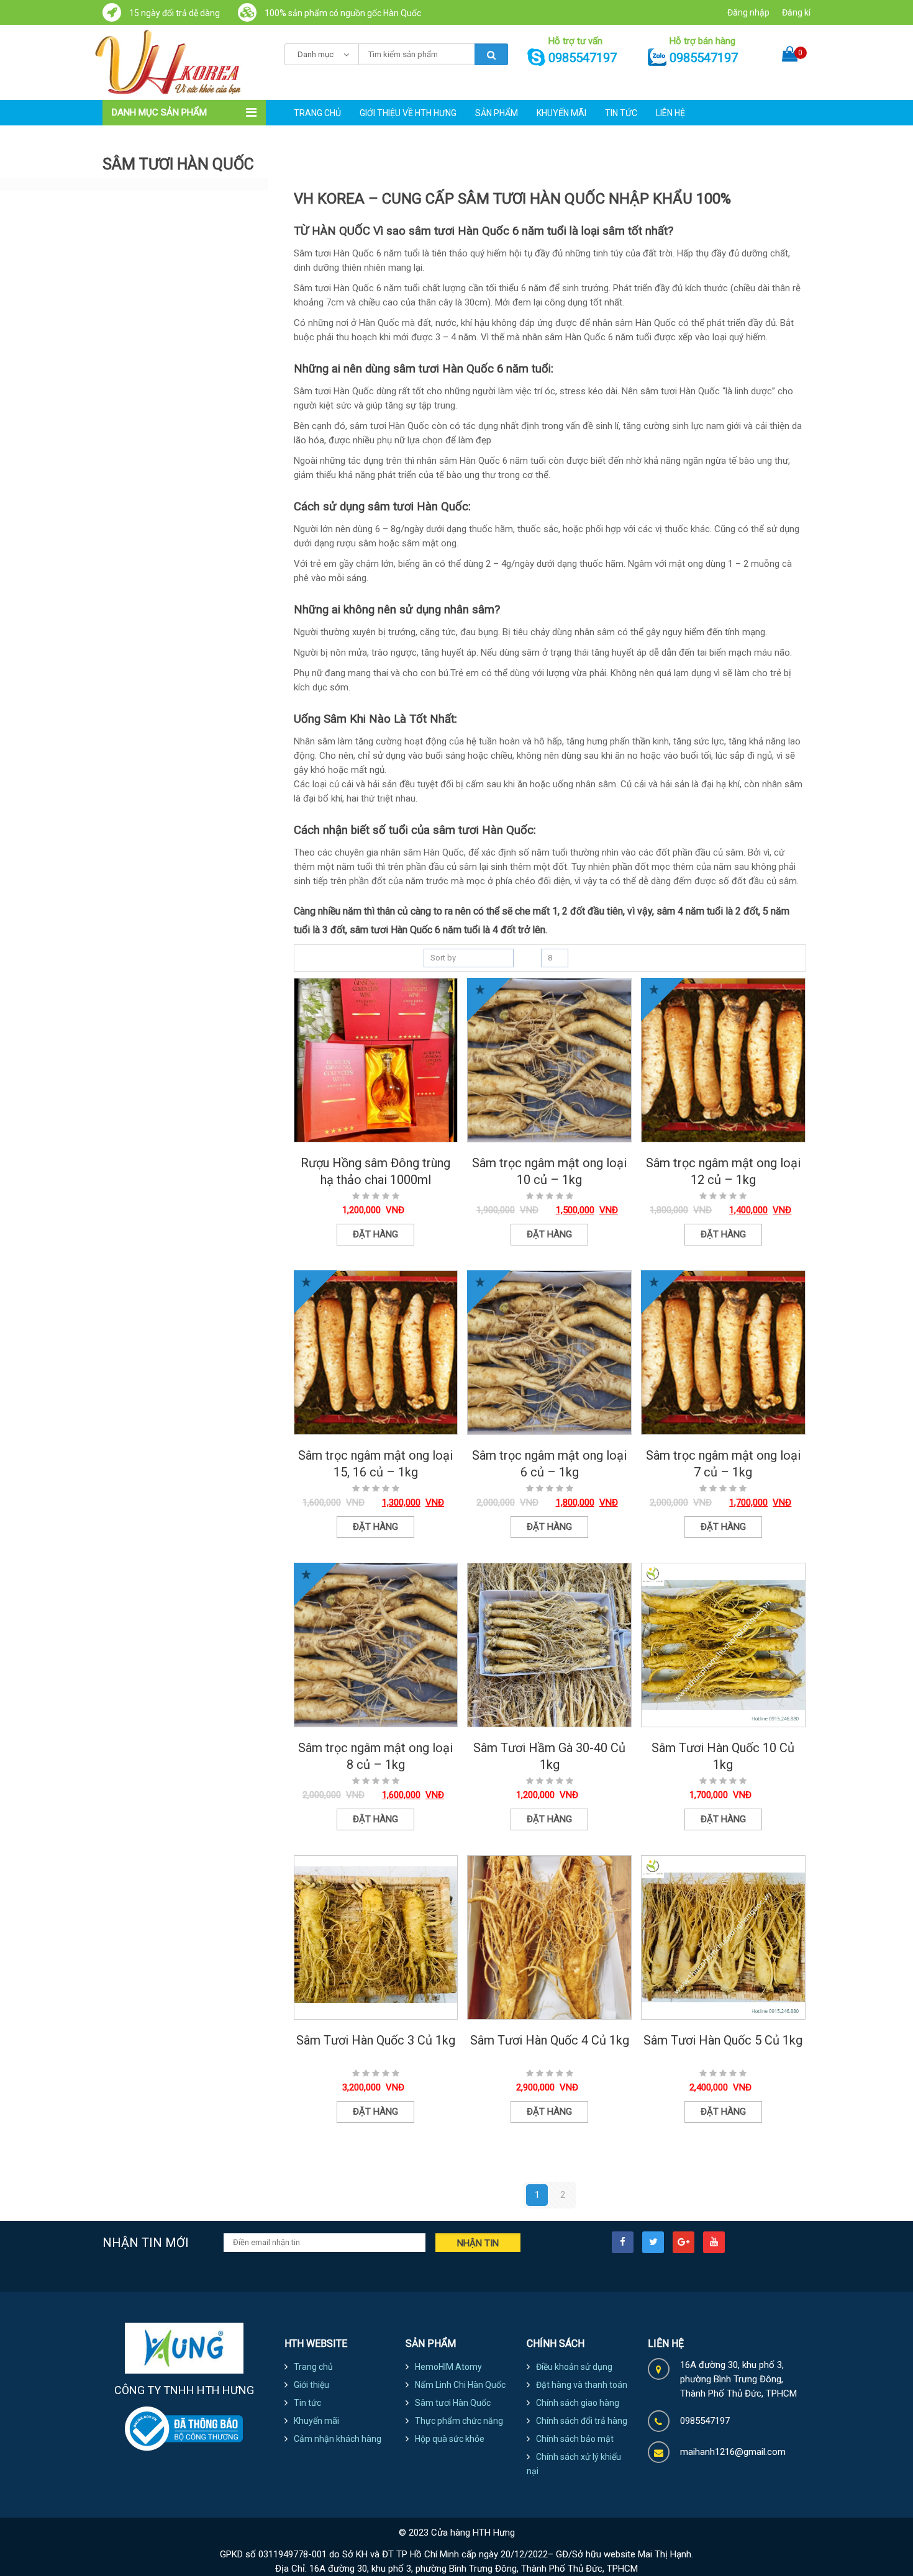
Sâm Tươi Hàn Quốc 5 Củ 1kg (723, 2040)
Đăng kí (796, 12)
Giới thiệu (311, 2385)
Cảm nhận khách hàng (338, 2439)
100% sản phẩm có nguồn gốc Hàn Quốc (342, 13)
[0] (790, 43)
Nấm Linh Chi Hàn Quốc (460, 2385)
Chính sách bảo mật (575, 2439)
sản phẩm (497, 113)
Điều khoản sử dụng (574, 2367)
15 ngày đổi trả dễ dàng (174, 13)
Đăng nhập (748, 12)
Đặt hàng (375, 1234)
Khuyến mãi (561, 113)
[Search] (491, 54)
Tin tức (621, 113)
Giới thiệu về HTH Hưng (408, 113)
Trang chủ (317, 113)
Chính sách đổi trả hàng (582, 2421)
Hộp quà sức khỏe (450, 2439)
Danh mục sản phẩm (159, 112)
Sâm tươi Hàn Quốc (453, 2403)
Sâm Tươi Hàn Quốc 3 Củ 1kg (376, 2040)
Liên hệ (670, 113)
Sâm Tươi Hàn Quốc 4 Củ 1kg (550, 2040)
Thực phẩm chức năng (459, 2421)
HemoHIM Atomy (448, 2367)
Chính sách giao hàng (578, 2403)
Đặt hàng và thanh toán (582, 2385)
